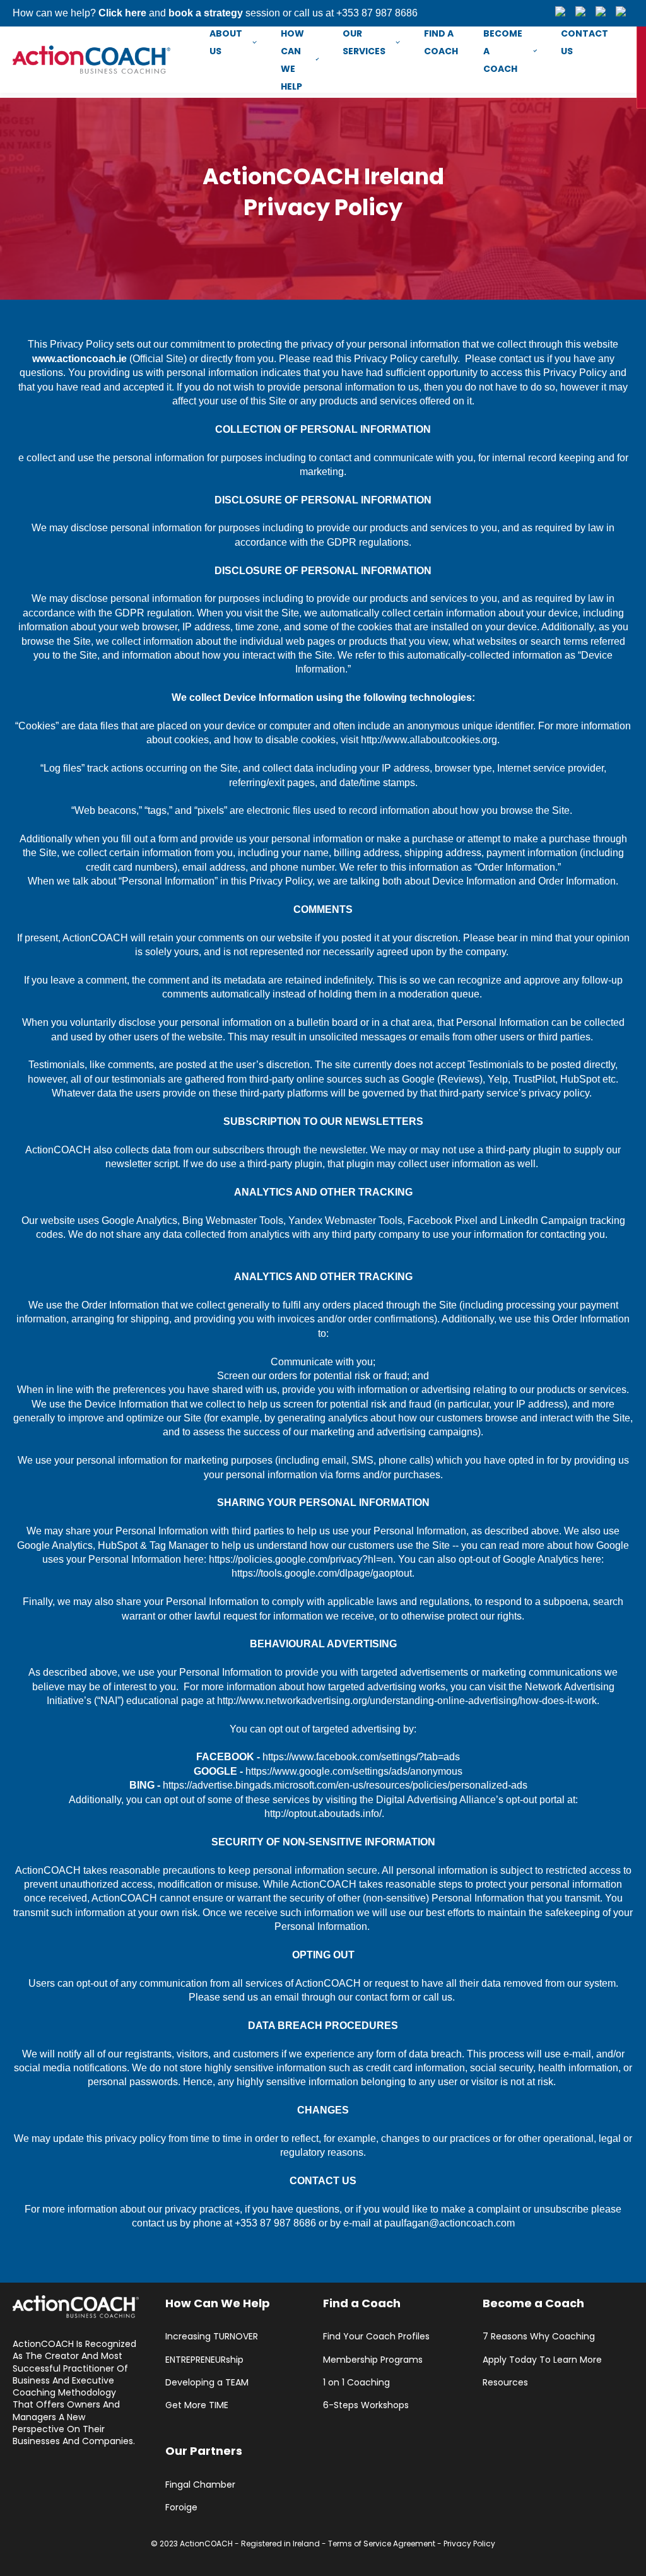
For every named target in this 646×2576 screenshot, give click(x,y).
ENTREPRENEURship (204, 2360)
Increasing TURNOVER (212, 2337)
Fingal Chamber (200, 2485)
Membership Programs (373, 2360)
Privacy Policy (469, 2544)
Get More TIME (197, 2405)
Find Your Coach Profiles (376, 2337)
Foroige (181, 2508)
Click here (122, 13)
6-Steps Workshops (366, 2405)
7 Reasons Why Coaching (539, 2337)
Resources (505, 2383)
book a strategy (206, 13)
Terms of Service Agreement (382, 2544)
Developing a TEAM (207, 2383)
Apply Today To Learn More (542, 2360)
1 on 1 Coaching (356, 2383)
